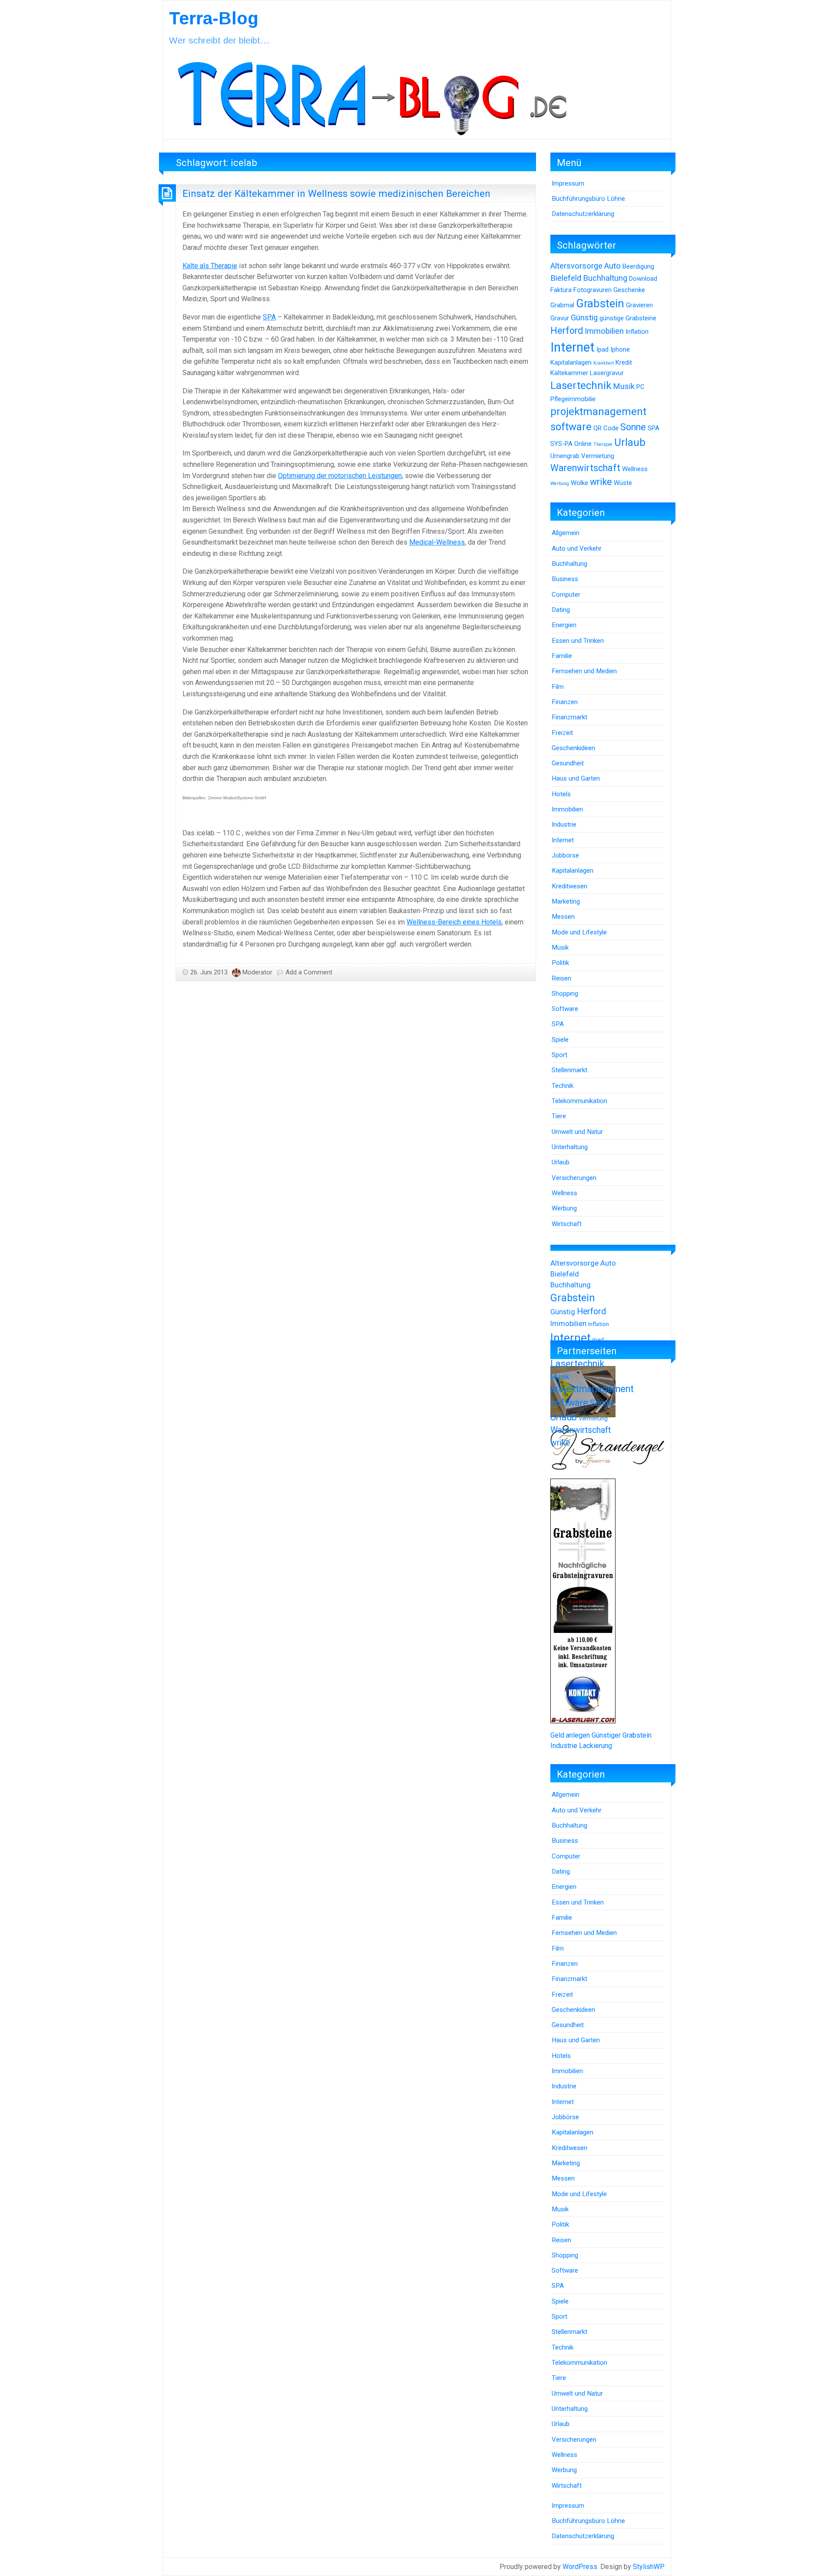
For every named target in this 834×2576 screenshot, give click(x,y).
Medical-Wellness (437, 542)
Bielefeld (566, 278)
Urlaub (630, 442)
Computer (566, 595)
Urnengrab (565, 456)
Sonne (633, 427)
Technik (563, 1086)
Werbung (560, 484)
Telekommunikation (579, 1101)
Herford (567, 331)
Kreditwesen (569, 886)
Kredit (624, 362)
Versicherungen (574, 1178)
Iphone (620, 349)
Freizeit (562, 733)
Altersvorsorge (576, 266)
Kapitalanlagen (571, 362)
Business (565, 579)
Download (643, 279)
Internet (573, 347)
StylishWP (649, 2567)
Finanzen (565, 702)
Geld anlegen (570, 1735)
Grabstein (600, 303)
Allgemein (566, 533)
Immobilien (604, 331)
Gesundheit (568, 763)
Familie (562, 656)
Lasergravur (607, 373)
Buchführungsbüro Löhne (588, 199)
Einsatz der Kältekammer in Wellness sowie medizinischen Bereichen (336, 193)
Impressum (568, 183)
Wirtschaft (567, 1224)
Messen (563, 917)
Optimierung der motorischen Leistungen (340, 476)
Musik (624, 386)
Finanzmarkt (569, 717)
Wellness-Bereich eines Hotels (454, 922)
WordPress (580, 2567)
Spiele (560, 1040)
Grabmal (562, 305)
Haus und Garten (576, 778)
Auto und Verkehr (577, 548)
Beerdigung (638, 266)
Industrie (564, 824)
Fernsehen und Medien (584, 671)
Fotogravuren (592, 290)
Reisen (561, 978)
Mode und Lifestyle (579, 932)
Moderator (257, 972)
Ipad (602, 349)
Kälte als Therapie (210, 266)
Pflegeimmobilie (573, 399)
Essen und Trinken (578, 641)
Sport (559, 1055)
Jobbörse (565, 855)
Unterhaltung (570, 1147)
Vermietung (598, 456)
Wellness (635, 469)
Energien (564, 625)
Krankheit (604, 363)
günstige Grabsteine (628, 318)
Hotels (561, 794)
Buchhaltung (605, 278)
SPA (269, 317)
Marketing (566, 901)
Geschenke (629, 290)
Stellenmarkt (569, 1070)
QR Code (606, 428)
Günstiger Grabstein (622, 1735)
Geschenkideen (573, 748)
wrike (601, 482)
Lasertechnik (581, 386)
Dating (561, 610)
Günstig (584, 318)
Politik (560, 963)
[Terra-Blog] (372, 95)
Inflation (637, 332)
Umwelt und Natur (577, 1132)
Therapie (603, 444)
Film (558, 687)
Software (565, 1009)
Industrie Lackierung (581, 1746)
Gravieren (639, 305)
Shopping (565, 994)
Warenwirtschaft (585, 468)
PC (640, 387)
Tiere (559, 1116)
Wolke (579, 483)
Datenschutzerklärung (583, 214)
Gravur (560, 318)
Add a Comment (309, 972)
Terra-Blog (214, 18)
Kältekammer (569, 373)
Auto (612, 266)
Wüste (623, 483)
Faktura (561, 290)
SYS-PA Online (571, 444)
